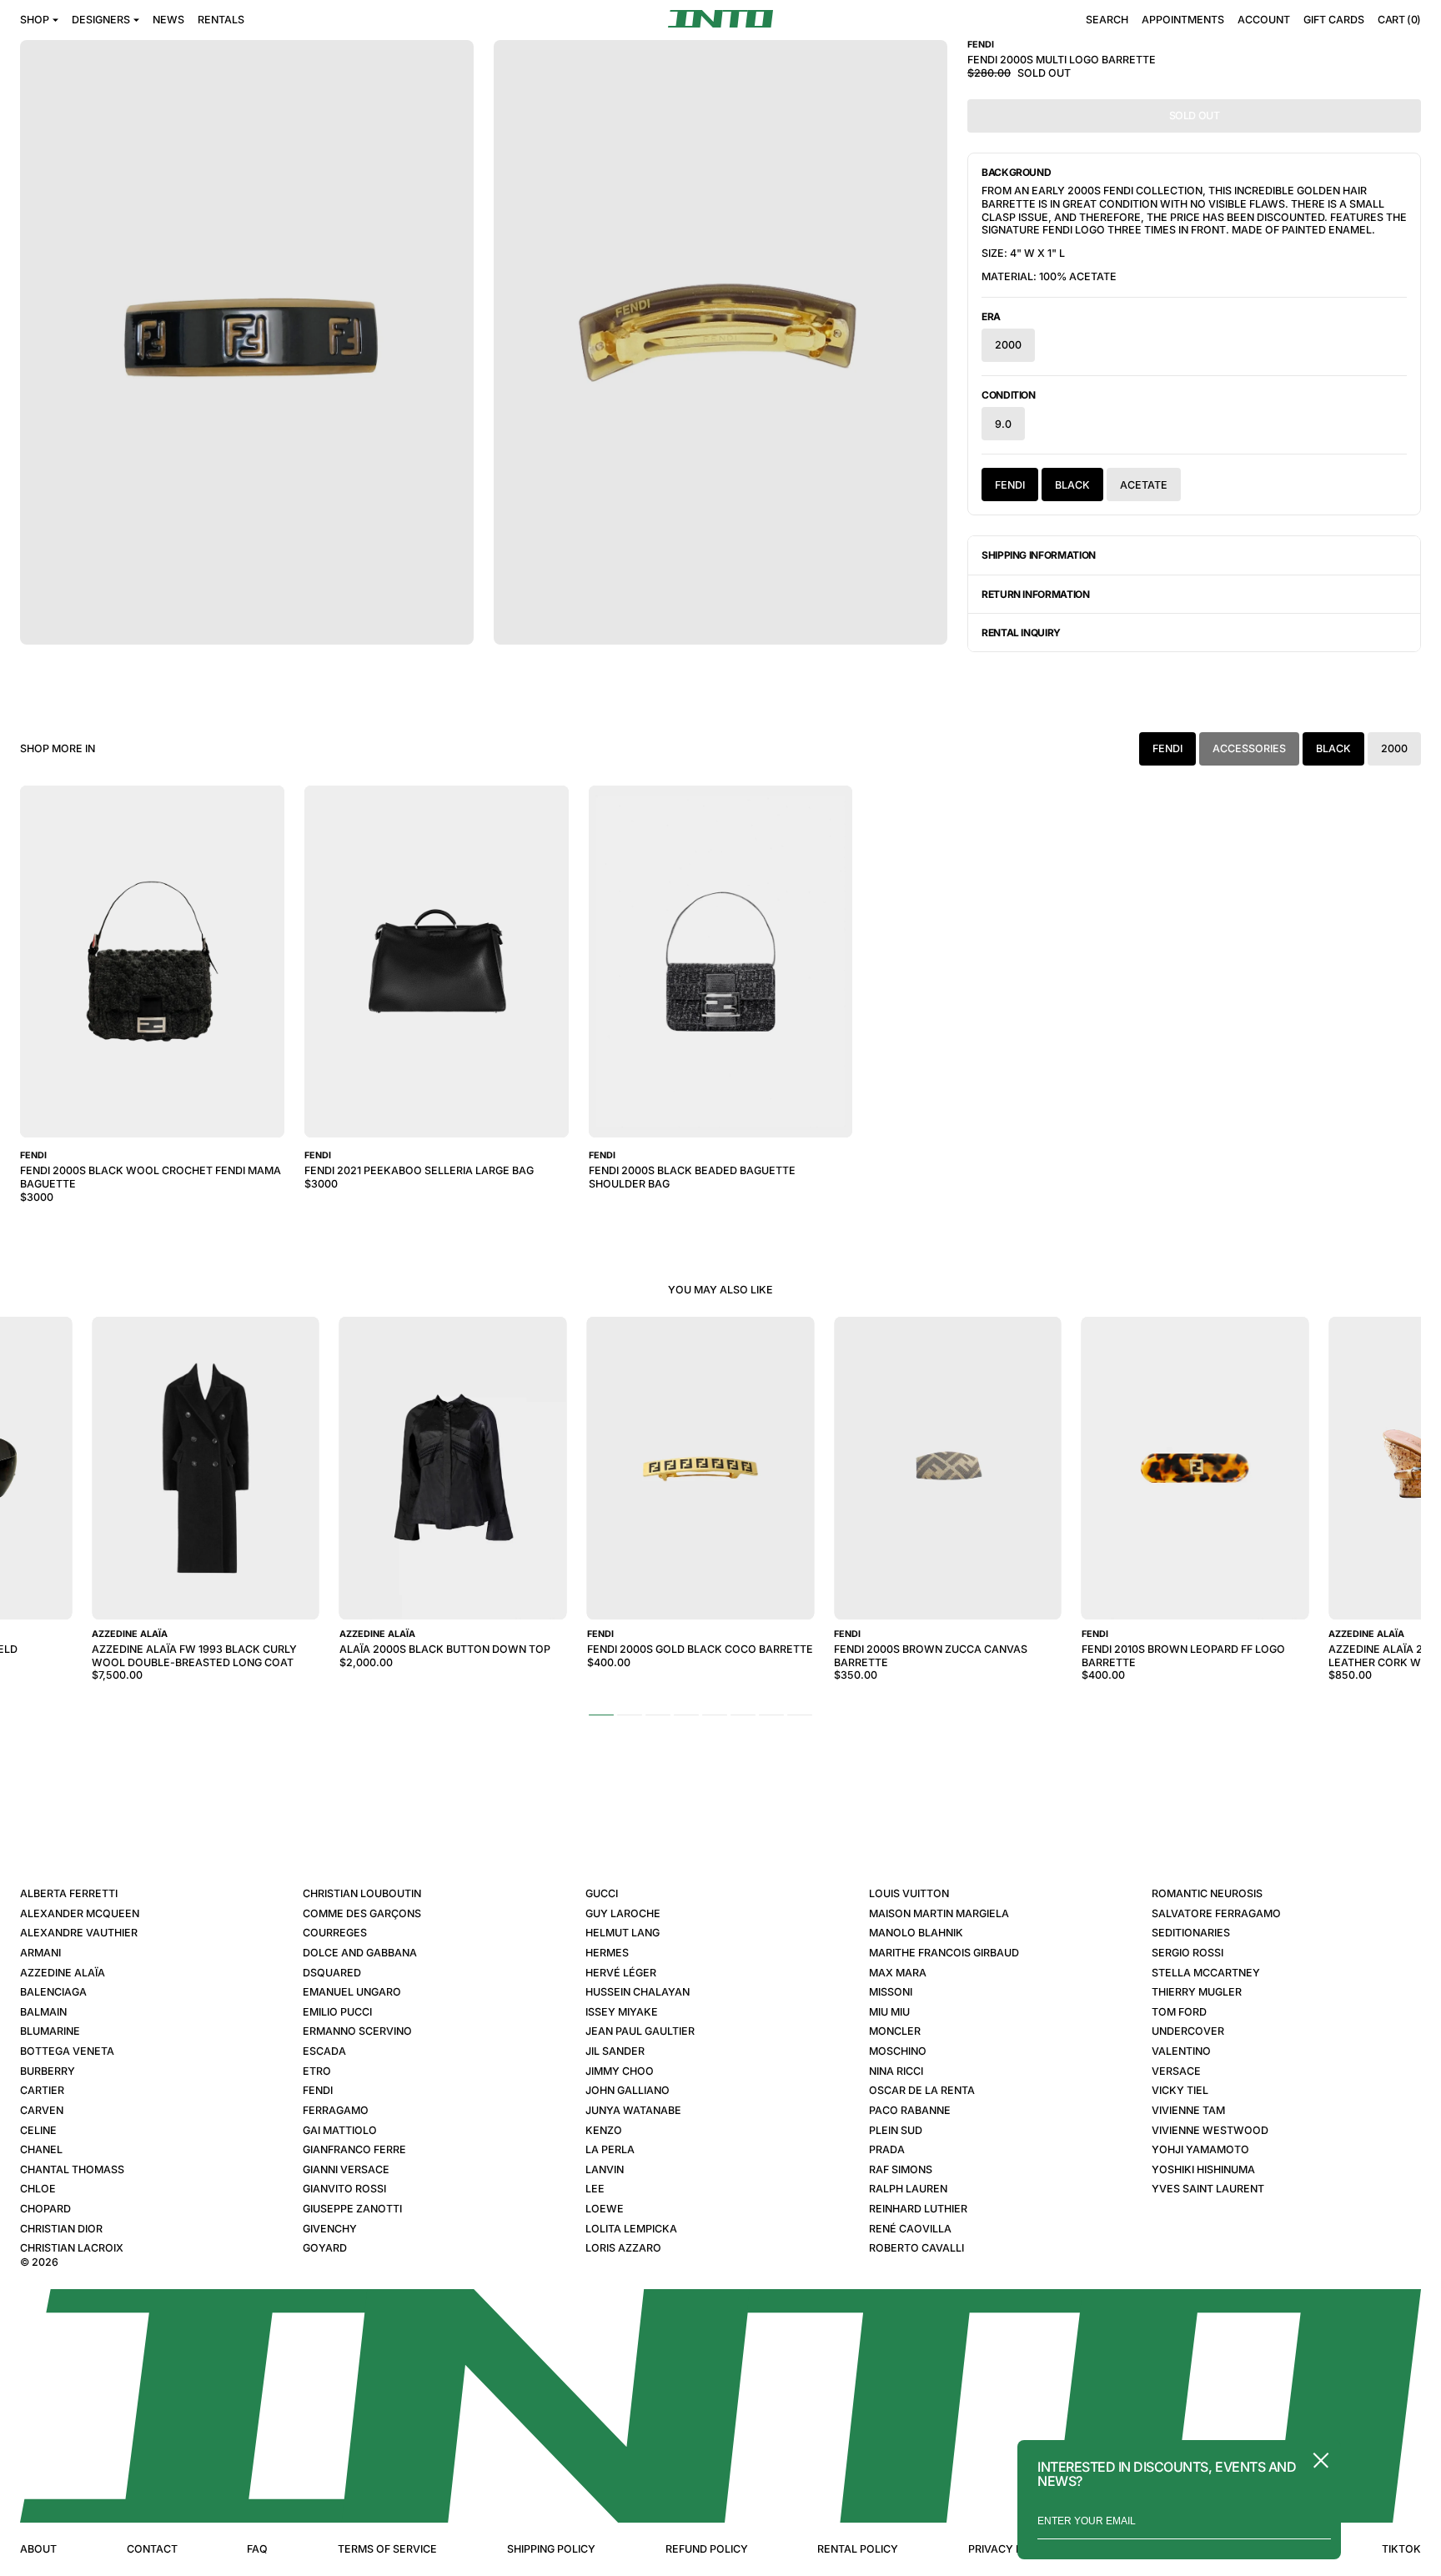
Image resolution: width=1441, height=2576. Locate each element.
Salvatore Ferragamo (1216, 1913)
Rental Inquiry (1021, 633)
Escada (324, 2051)
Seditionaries (1191, 1933)
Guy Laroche (623, 1913)
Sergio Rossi (1187, 1953)
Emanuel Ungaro (352, 1992)
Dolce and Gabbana (360, 1953)
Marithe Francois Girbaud (944, 1953)
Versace (1176, 2071)
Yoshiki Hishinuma (1203, 2169)
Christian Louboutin (362, 1893)
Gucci (602, 1893)
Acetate (1144, 485)
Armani (40, 1953)
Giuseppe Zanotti (352, 2209)
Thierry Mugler (1197, 1992)
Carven (42, 2110)
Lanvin (605, 2169)
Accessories (1249, 748)
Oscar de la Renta (922, 2090)
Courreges (335, 1933)
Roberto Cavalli (916, 2248)
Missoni (891, 1992)
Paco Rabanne (910, 2110)
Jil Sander (615, 2051)
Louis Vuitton (909, 1893)
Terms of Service (387, 2549)
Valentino (1181, 2051)
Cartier (42, 2090)
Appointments (1183, 20)
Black (1072, 485)
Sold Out (1195, 115)
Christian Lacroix (72, 2248)
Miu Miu (889, 2012)
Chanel (41, 2149)
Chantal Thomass (72, 2169)
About (38, 2549)
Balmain (43, 2012)
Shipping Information (1039, 555)
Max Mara (898, 1973)
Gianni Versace (346, 2169)
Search (1107, 20)
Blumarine (50, 2031)
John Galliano (628, 2090)
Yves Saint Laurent (1208, 2189)
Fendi (1010, 485)
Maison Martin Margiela (939, 1913)
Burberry (48, 2071)
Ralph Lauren (908, 2189)
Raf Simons (901, 2169)
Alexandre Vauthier (79, 1933)
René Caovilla (910, 2229)
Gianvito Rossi (344, 2189)
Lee (595, 2189)
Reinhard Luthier (918, 2209)
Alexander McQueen (80, 1913)
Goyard (325, 2248)
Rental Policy (858, 2549)
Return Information (1036, 594)
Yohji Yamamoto (1200, 2149)
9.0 (1003, 424)
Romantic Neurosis (1207, 1893)
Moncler (895, 2031)
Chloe (38, 2189)
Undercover (1188, 2031)
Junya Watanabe (633, 2110)
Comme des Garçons (362, 1913)
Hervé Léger (621, 1973)
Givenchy (330, 2229)
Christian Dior (61, 2229)
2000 (1008, 345)
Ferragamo (336, 2110)
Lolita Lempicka (631, 2229)
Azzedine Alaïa (63, 1973)
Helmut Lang (623, 1933)
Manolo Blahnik (916, 1933)
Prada (887, 2149)
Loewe (605, 2209)
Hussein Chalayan (638, 1992)
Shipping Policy (551, 2549)
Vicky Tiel (1180, 2090)
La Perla (610, 2149)
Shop (35, 20)
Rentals (221, 20)
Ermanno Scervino (357, 2031)
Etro (317, 2071)
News (168, 20)
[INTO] (720, 19)
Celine (38, 2130)
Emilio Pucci (337, 2012)
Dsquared (332, 1973)
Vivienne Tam (1188, 2110)
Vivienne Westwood (1210, 2130)
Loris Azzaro (623, 2248)
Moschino (898, 2051)
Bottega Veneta (67, 2051)
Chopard (45, 2209)
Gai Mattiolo (340, 2130)
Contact (152, 2549)
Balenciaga (53, 1992)
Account (1264, 20)
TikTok (1401, 2549)
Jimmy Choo (620, 2071)
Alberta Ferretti (69, 1893)
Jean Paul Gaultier (640, 2031)
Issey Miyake (622, 2012)
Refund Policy (707, 2549)
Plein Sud (896, 2130)
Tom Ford (1179, 2012)
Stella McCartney (1206, 1973)
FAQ (257, 2549)
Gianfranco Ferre (354, 2149)
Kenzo (604, 2130)
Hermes (607, 1953)
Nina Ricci (896, 2071)
